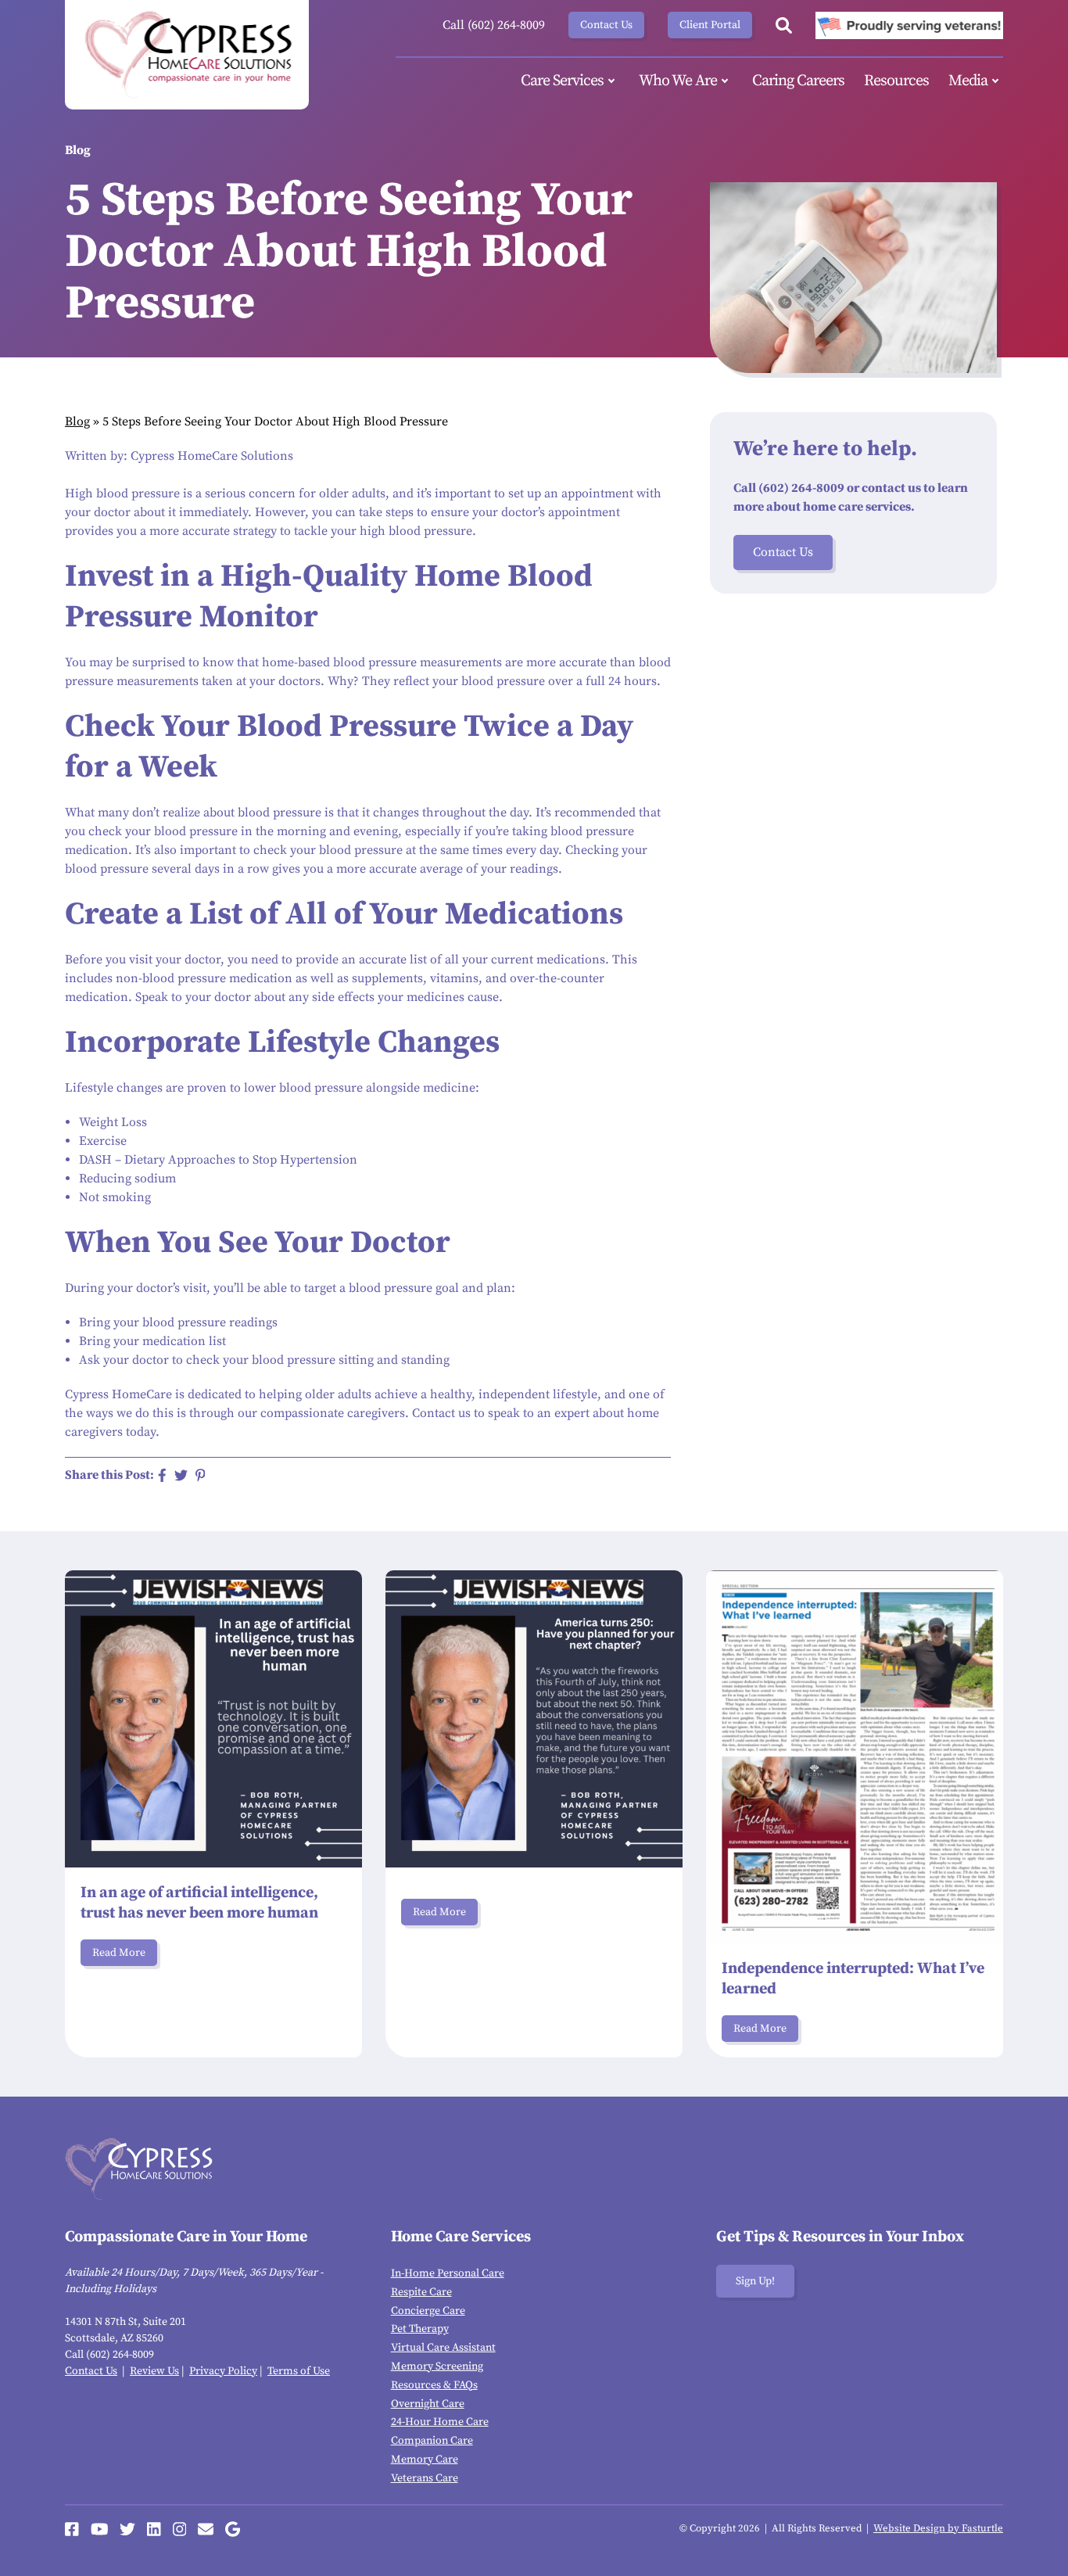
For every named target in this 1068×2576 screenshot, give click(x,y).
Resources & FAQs (434, 2385)
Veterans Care (425, 2478)
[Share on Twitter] (181, 1475)
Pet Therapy (420, 2329)
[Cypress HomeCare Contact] (206, 2529)
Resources (896, 81)
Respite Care (421, 2292)
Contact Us (606, 25)
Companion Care (432, 2441)
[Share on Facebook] (162, 1475)
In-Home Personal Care (448, 2273)
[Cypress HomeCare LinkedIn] (154, 2529)
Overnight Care (428, 2404)
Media (968, 81)
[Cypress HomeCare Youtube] (100, 2529)
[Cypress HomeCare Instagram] (180, 2529)
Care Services (562, 81)
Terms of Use (299, 2371)
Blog (77, 422)
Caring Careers (798, 81)
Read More (119, 1953)
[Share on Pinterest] (201, 1475)
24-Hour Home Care (440, 2422)
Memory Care (425, 2459)
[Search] (784, 25)
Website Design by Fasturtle (938, 2528)
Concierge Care (428, 2311)
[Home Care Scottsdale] (187, 55)
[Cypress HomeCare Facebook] (72, 2529)
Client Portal (710, 25)
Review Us (154, 2371)
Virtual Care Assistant (443, 2348)
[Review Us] (233, 2529)
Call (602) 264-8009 (494, 25)
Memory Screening (437, 2366)
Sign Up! (755, 2281)
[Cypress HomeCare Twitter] (127, 2529)
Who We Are (678, 81)
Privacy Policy (223, 2371)
